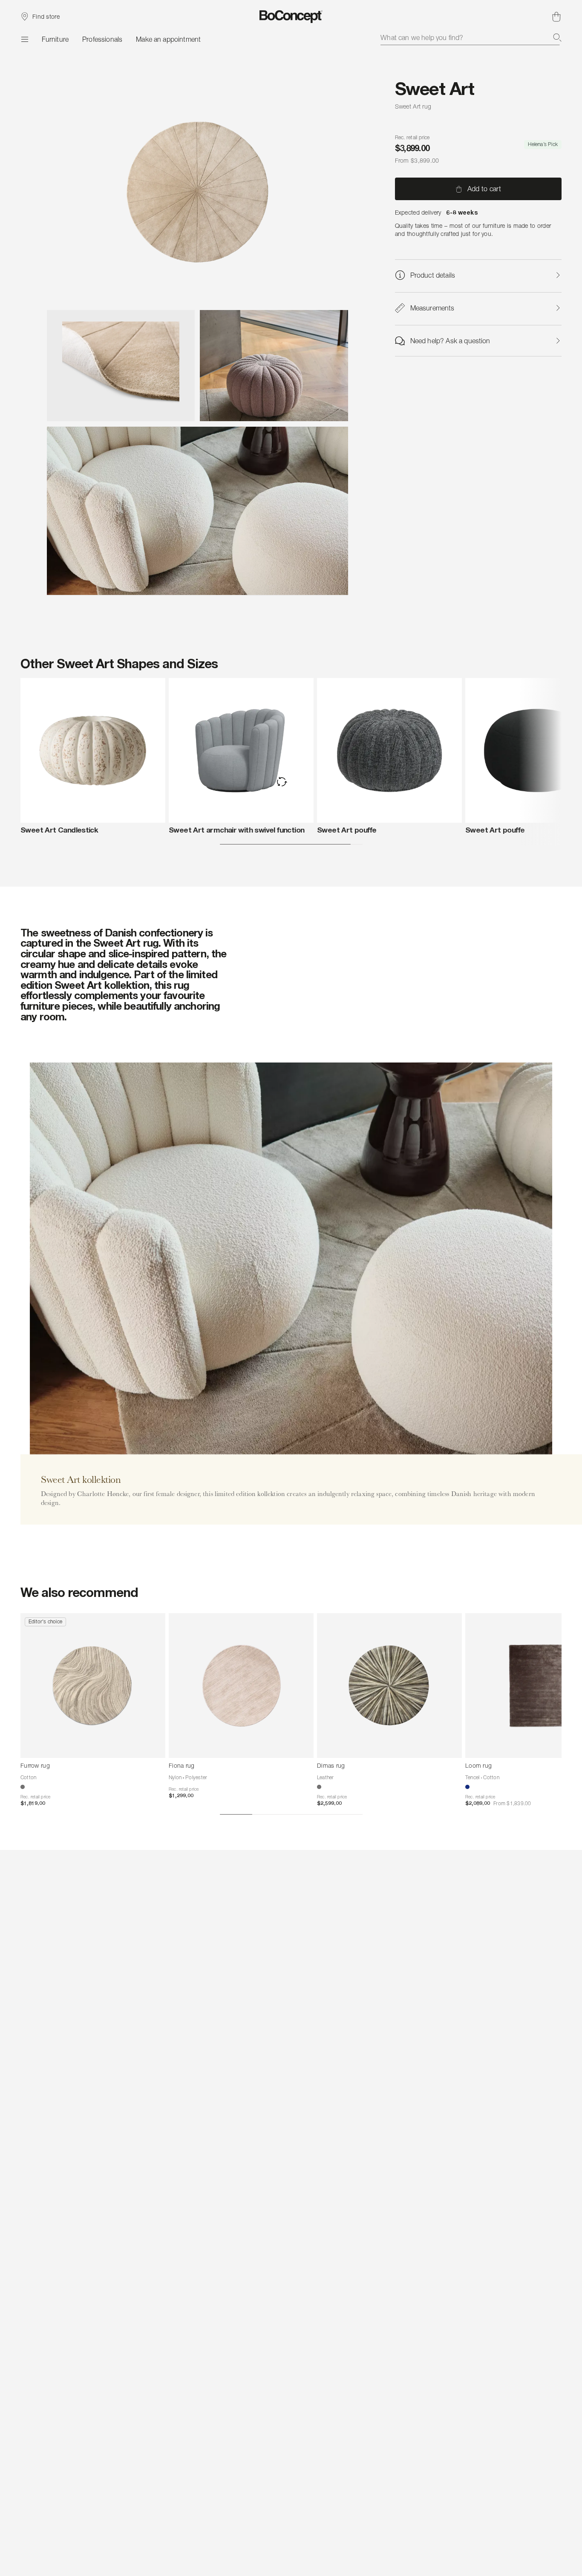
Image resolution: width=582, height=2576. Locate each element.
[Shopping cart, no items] (556, 17)
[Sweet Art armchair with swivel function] (241, 750)
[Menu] (24, 39)
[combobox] (471, 37)
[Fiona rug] (241, 1686)
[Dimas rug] (389, 1686)
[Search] (557, 37)
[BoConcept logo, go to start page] (291, 17)
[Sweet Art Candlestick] (93, 750)
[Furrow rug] (93, 1686)
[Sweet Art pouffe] (389, 750)
